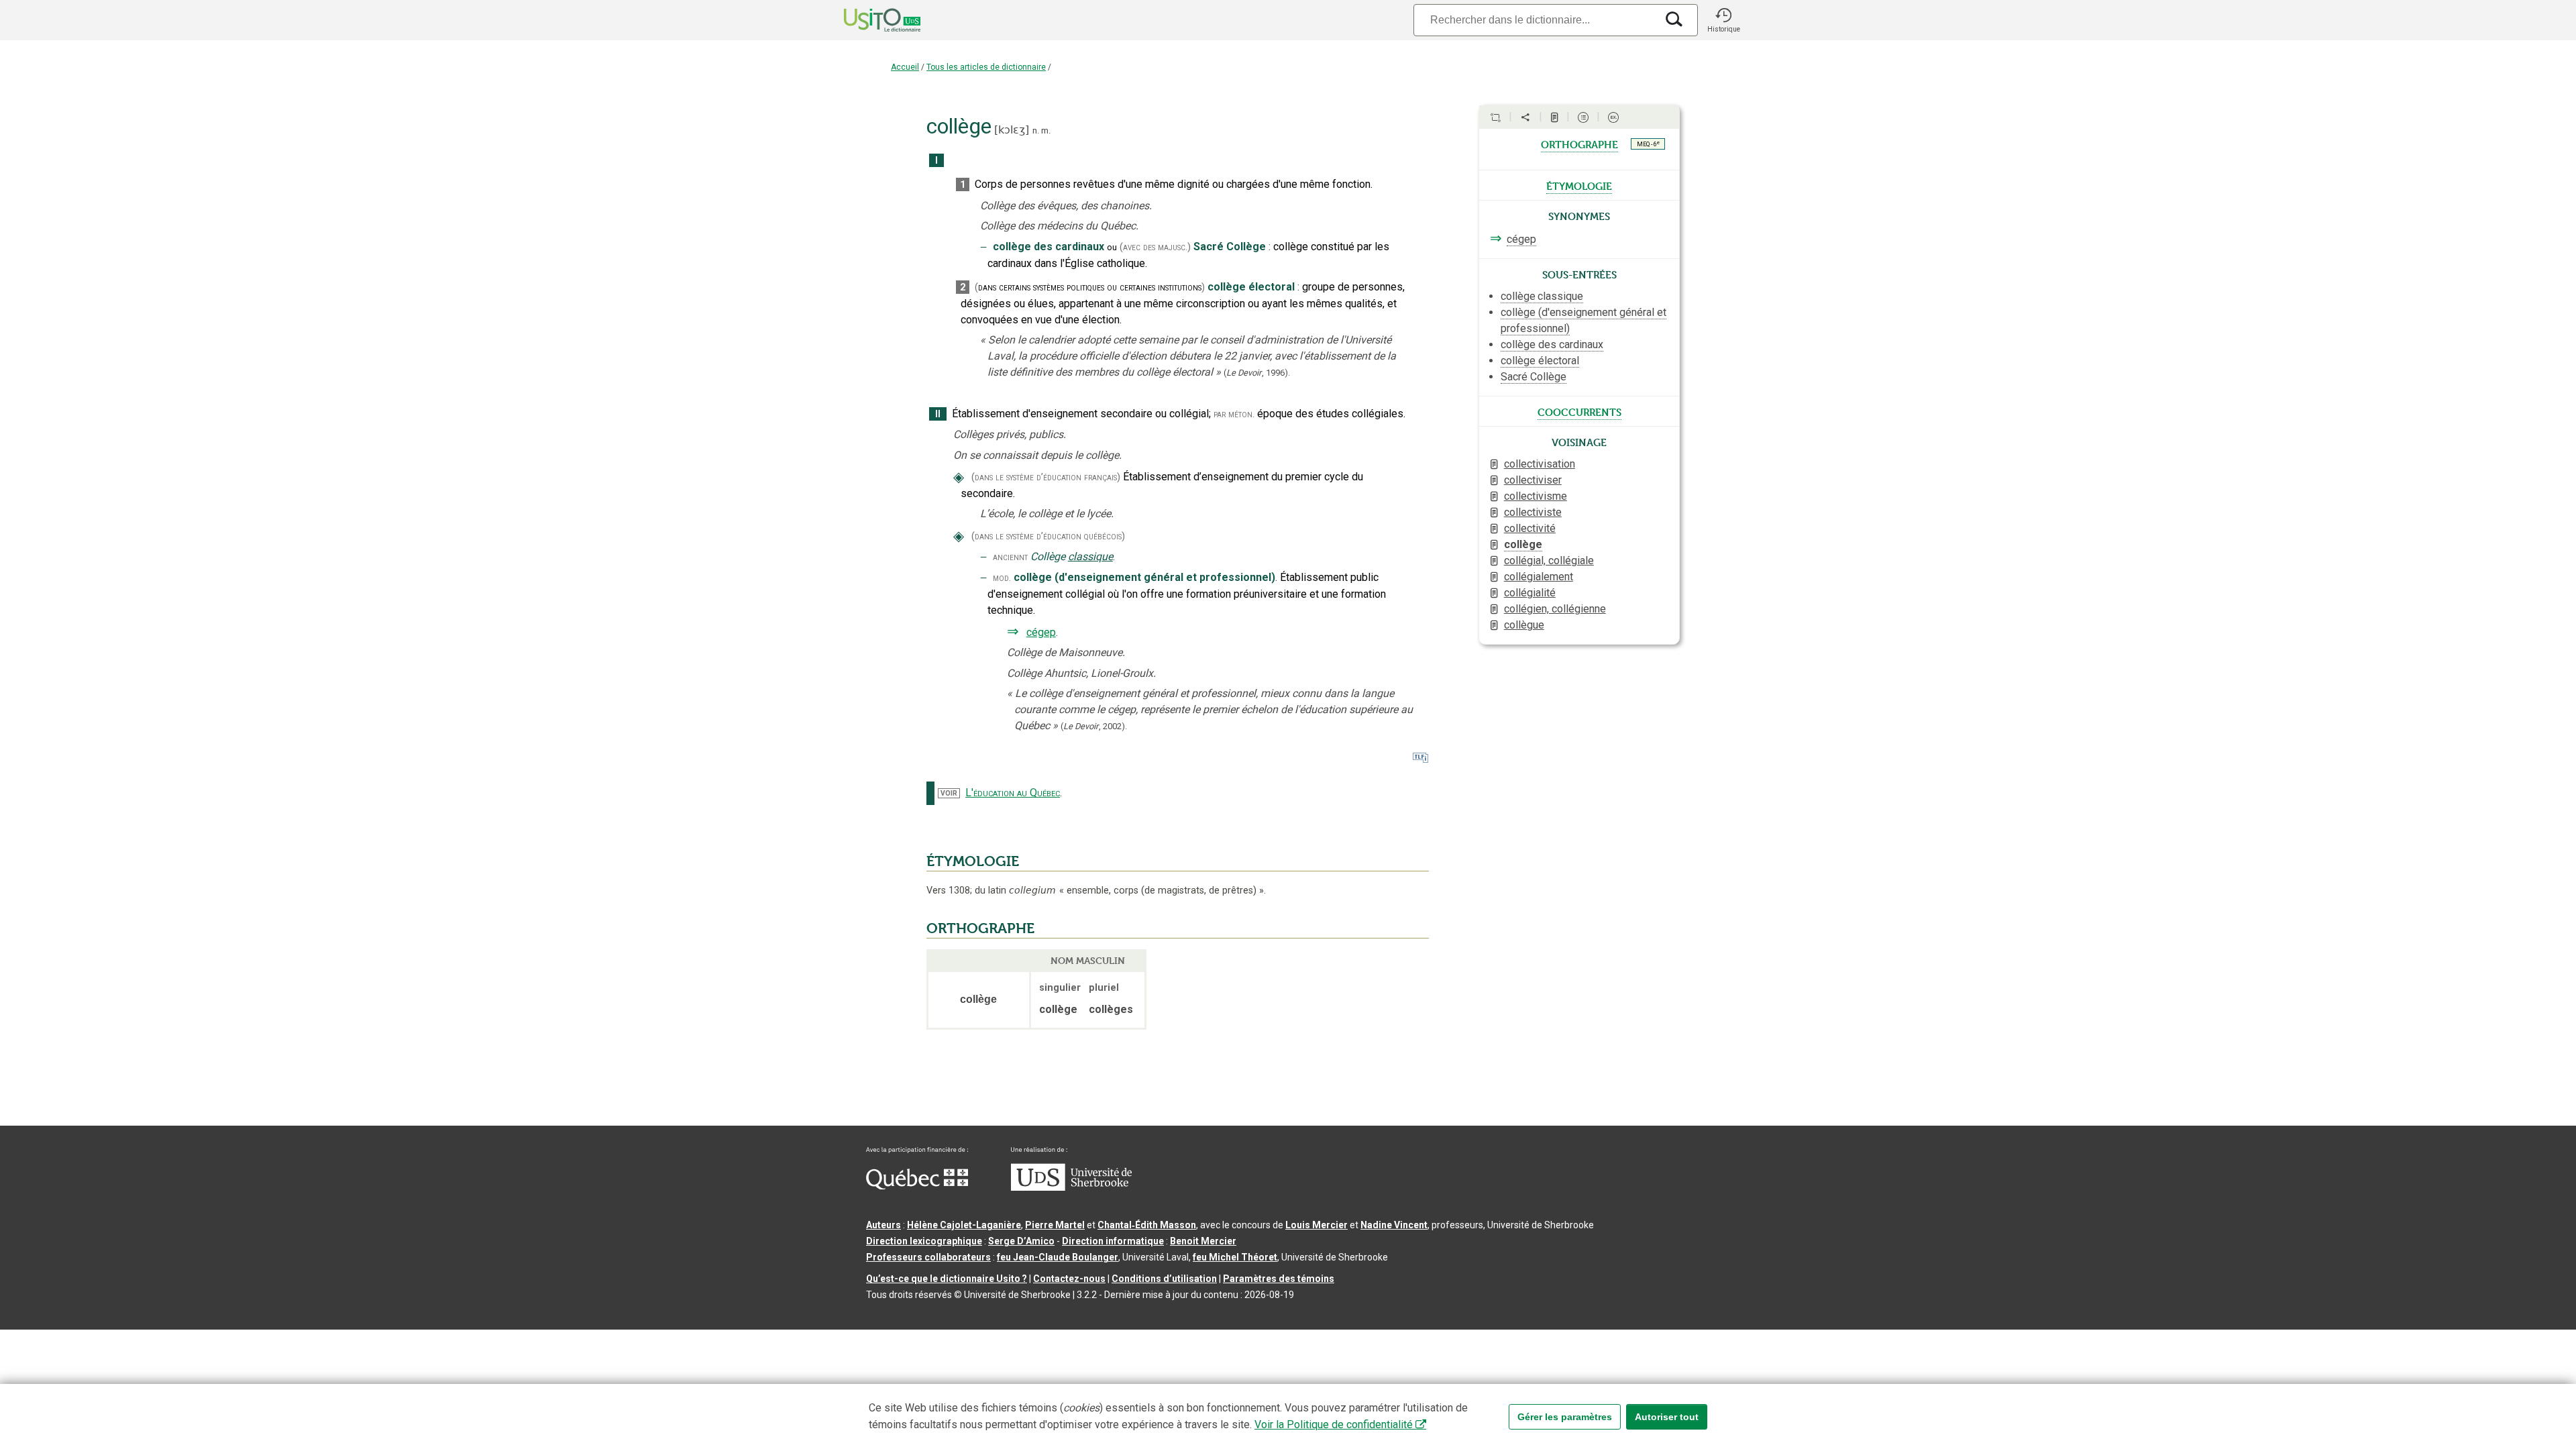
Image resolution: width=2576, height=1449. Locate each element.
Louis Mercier (1317, 1225)
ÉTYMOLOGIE (973, 861)
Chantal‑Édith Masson (1147, 1225)
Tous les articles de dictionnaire (986, 67)
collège (1523, 544)
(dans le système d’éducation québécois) (1048, 536)
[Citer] (1495, 117)
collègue (1524, 625)
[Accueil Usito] (867, 20)
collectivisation (1540, 464)
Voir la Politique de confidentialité (1334, 1425)
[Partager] (1525, 117)
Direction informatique (1113, 1241)
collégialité (1530, 593)
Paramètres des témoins (1279, 1279)
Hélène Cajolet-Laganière (964, 1225)
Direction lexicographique (924, 1241)
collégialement (1539, 577)
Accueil (905, 67)
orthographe (1579, 144)
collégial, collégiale (1549, 560)
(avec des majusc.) (1155, 247)
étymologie (1579, 185)
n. (1036, 130)
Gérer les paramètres (1565, 1417)
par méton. (1234, 414)
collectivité (1530, 528)
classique (1090, 556)
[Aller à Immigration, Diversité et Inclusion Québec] (917, 1186)
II (938, 414)
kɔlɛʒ (1012, 130)
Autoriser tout (1667, 1417)
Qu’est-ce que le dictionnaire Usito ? (947, 1279)
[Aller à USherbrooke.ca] (1071, 1187)
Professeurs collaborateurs (928, 1257)
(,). (1257, 373)
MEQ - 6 (1648, 144)
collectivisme (1536, 496)
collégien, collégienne (1555, 609)
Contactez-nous (1069, 1279)
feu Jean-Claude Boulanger (1058, 1257)
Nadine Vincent (1394, 1225)
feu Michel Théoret (1235, 1257)
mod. (1002, 578)
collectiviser (1533, 480)
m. (1046, 130)
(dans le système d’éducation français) (1046, 477)
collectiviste (1533, 512)
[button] (1723, 20)
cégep (1041, 632)
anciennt (1010, 557)
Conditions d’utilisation (1164, 1279)
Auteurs (883, 1225)
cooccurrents (1579, 411)
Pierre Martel (1055, 1225)
